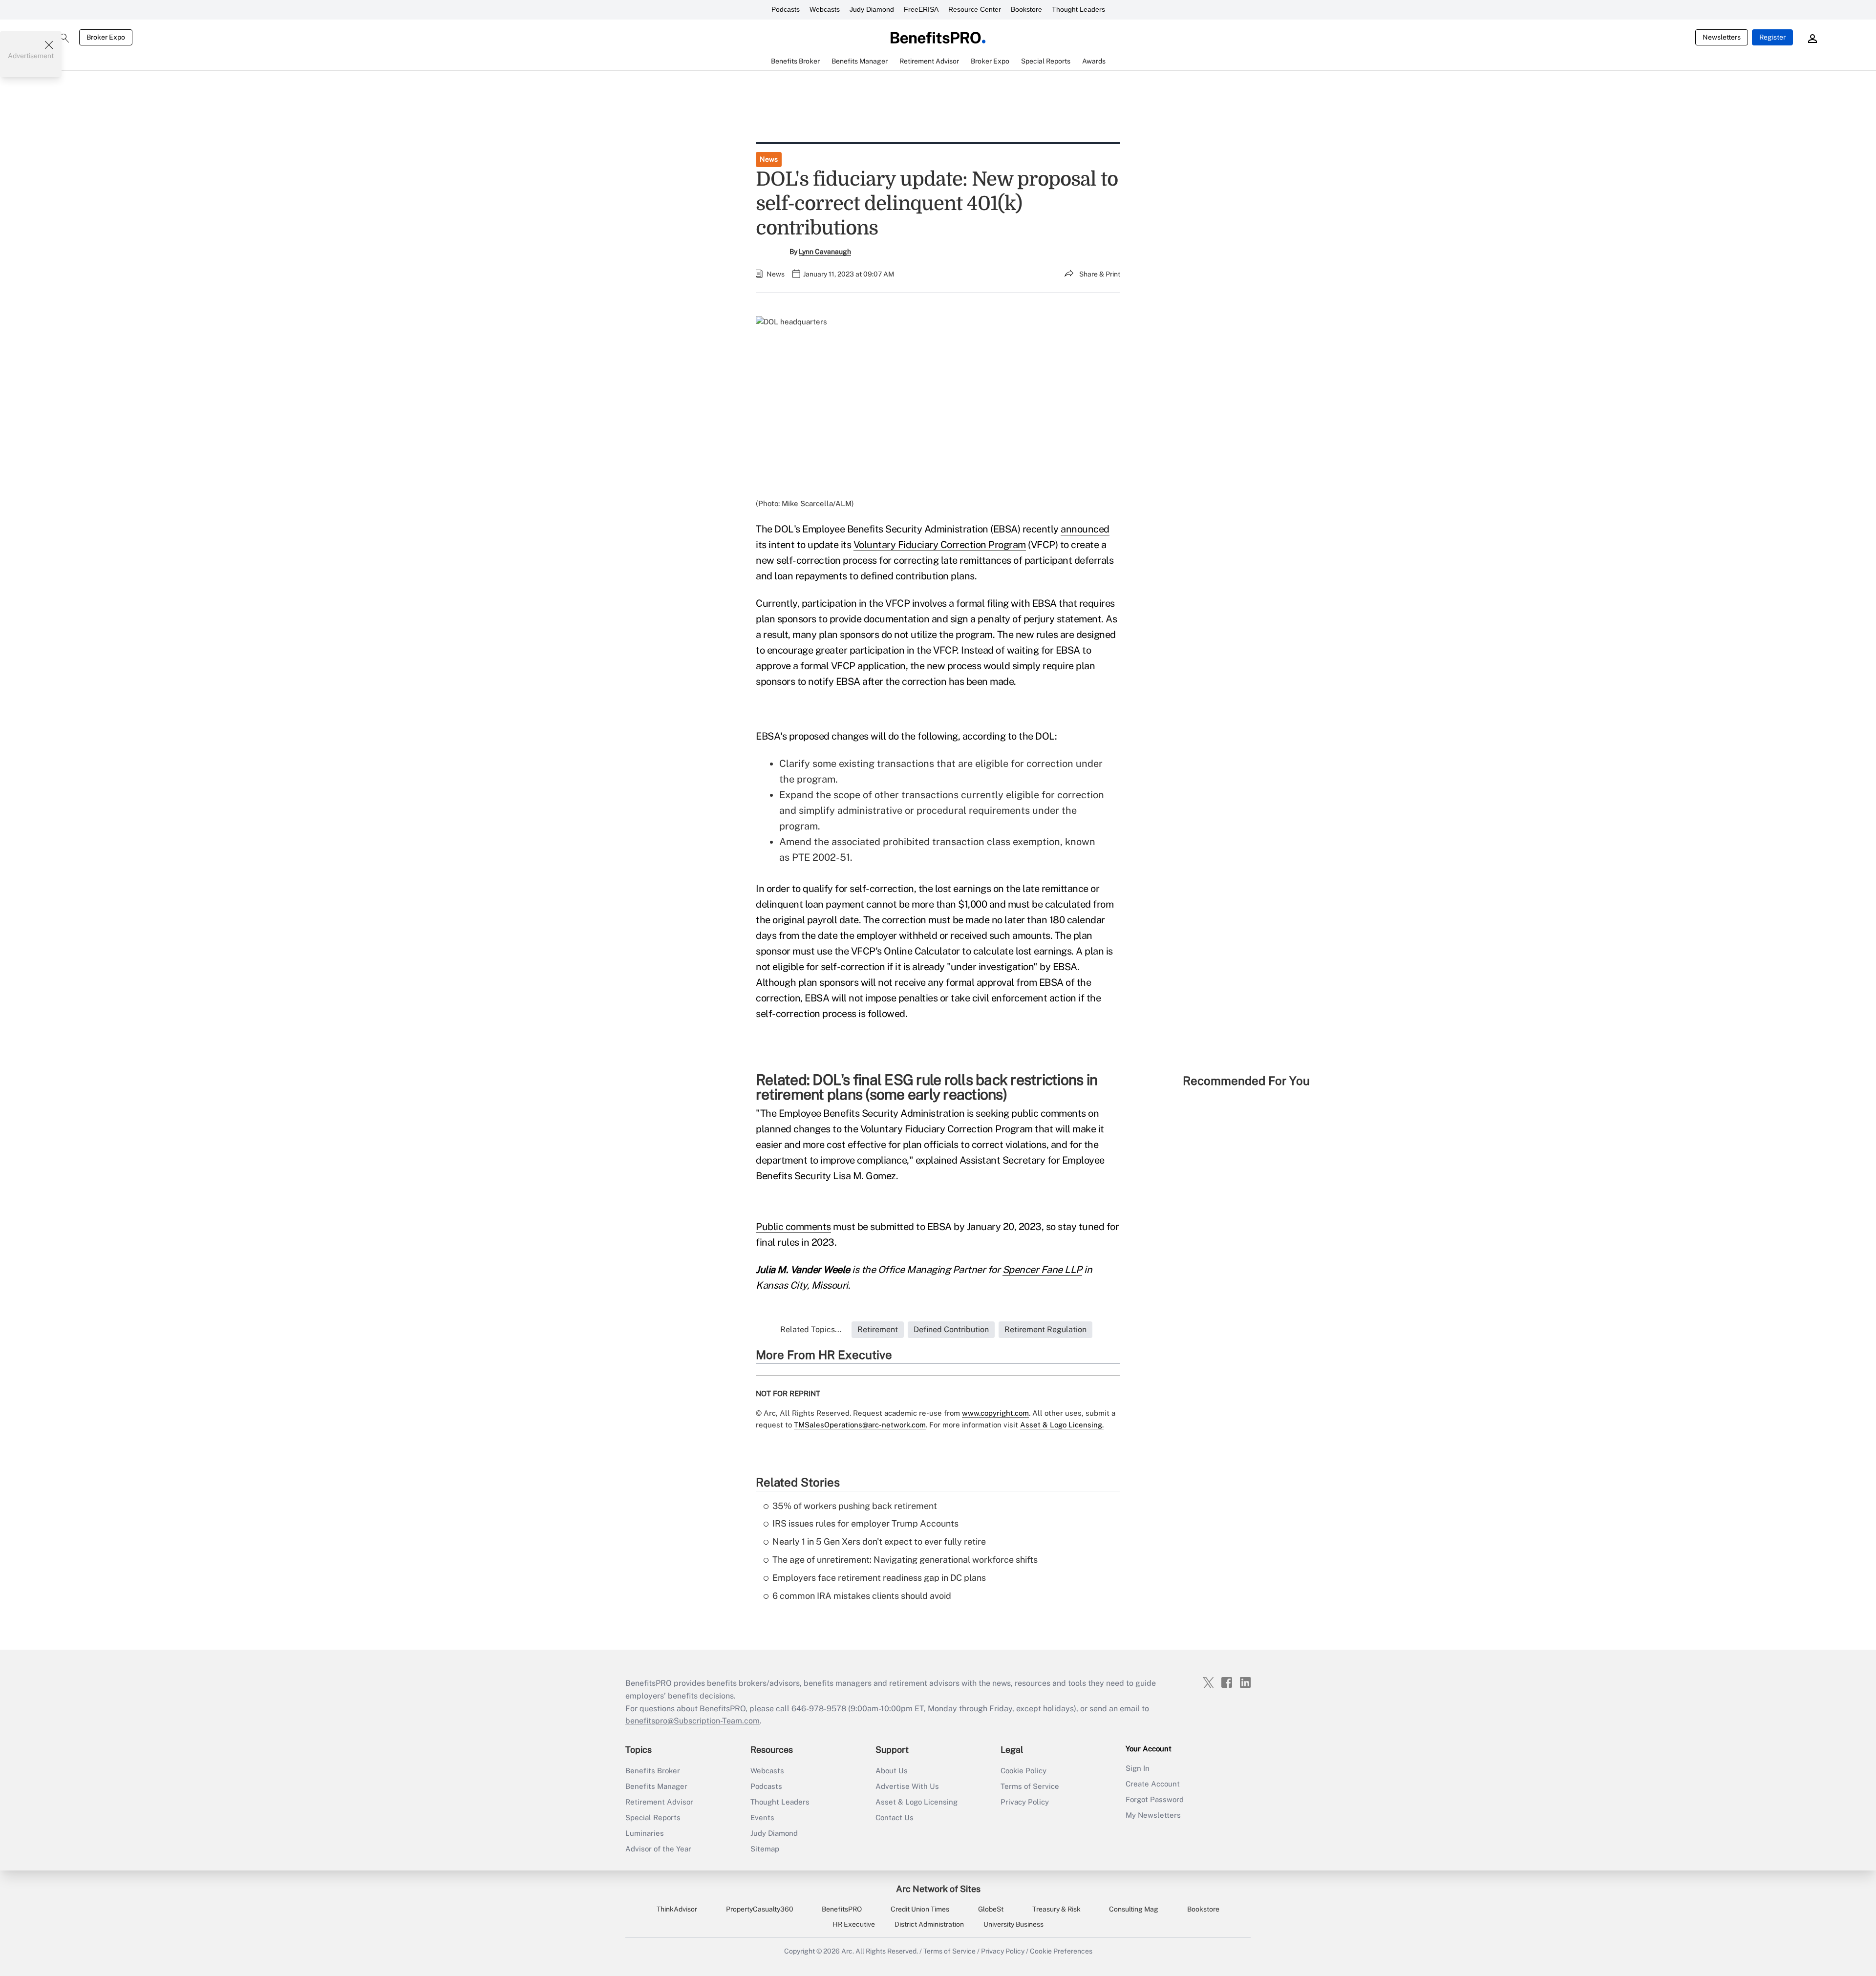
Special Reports (653, 1817)
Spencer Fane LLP (1042, 1270)
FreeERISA (921, 9)
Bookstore (1026, 9)
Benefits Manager (656, 1786)
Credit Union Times (920, 1909)
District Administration (929, 1924)
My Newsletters (1153, 1815)
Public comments (793, 1227)
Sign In (1138, 1768)
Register (1772, 37)
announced (1085, 529)
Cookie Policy (1023, 1771)
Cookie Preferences (1061, 1951)
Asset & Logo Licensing (917, 1802)
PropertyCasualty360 (760, 1909)
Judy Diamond (872, 9)
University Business (1013, 1924)
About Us (892, 1771)
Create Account (1153, 1784)
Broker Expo (106, 37)
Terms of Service (1030, 1786)
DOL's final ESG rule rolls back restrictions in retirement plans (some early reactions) (927, 1087)
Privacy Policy (1025, 1802)
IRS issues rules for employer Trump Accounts (865, 1523)
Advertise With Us (907, 1786)
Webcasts (825, 9)
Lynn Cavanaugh (825, 252)
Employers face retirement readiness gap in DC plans (879, 1578)
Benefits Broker (653, 1771)
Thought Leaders (1078, 9)
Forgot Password (1155, 1799)
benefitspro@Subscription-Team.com (693, 1721)
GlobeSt (991, 1909)
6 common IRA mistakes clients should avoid (862, 1596)
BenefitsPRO (842, 1909)
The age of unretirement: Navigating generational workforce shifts (905, 1560)
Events (762, 1817)
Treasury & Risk (1056, 1909)
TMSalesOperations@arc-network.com (860, 1425)
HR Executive (854, 1924)
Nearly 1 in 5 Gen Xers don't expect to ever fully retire (879, 1541)
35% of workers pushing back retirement (855, 1506)
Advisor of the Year (658, 1849)
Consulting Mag (1134, 1909)
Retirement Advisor (659, 1802)
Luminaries (645, 1833)
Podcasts (786, 9)
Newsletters (1722, 37)
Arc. (848, 1951)
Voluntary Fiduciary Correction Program (940, 545)
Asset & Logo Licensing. (1062, 1425)
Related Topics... (811, 1329)
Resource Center (975, 9)
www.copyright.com (995, 1413)
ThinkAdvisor (677, 1909)
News (769, 159)
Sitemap (765, 1849)
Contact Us (895, 1817)
